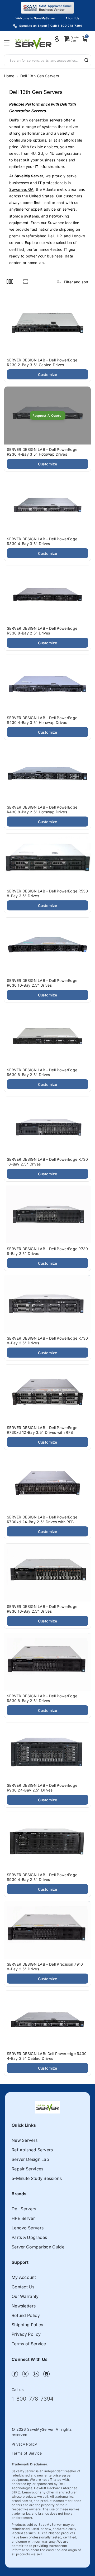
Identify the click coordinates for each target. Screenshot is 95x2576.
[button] (8, 43)
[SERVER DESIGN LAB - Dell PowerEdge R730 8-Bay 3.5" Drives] (47, 1304)
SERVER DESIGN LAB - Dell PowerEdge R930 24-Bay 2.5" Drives (42, 1788)
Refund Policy (26, 2315)
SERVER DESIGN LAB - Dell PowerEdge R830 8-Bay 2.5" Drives (42, 1698)
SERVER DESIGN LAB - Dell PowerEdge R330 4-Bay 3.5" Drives (42, 541)
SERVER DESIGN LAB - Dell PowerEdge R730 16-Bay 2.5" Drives (47, 1162)
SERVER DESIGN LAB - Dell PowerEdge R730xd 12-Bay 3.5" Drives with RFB (42, 1430)
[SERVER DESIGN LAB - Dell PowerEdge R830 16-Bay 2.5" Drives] (47, 1573)
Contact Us (23, 2287)
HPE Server (23, 2218)
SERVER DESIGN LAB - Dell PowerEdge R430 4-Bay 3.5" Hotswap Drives (42, 720)
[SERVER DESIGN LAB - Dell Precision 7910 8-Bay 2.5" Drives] (47, 1930)
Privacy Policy (26, 2334)
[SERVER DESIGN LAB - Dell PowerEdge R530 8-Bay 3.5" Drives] (47, 860)
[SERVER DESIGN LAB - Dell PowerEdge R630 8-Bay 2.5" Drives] (47, 1036)
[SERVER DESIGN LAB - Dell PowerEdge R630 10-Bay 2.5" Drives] (47, 947)
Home (9, 76)
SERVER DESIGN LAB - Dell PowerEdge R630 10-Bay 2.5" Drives (42, 983)
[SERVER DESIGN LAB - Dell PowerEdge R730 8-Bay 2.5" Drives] (47, 1215)
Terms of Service (29, 2344)
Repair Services (28, 2169)
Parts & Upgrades (29, 2237)
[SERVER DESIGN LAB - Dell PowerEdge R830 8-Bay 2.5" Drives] (47, 1662)
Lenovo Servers (28, 2228)
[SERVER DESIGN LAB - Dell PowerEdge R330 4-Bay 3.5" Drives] (47, 505)
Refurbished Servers (32, 2150)
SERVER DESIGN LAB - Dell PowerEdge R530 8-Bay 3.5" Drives (47, 893)
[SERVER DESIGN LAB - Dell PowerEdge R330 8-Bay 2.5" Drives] (47, 594)
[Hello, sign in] (57, 39)
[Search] (84, 60)
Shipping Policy (28, 2325)
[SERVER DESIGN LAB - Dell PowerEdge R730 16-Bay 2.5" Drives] (47, 1125)
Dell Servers (24, 2209)
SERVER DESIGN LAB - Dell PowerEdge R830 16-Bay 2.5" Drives (42, 1609)
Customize (48, 375)
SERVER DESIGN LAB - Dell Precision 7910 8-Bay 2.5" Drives (45, 1967)
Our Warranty (25, 2296)
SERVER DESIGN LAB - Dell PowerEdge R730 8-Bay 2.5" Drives (47, 1251)
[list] (25, 281)
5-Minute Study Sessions (37, 2178)
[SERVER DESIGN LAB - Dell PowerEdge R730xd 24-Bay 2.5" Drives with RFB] (47, 1483)
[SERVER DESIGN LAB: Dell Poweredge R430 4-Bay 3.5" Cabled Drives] (47, 2020)
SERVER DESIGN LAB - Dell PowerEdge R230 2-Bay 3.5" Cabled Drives (42, 362)
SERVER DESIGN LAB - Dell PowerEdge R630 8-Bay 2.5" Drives (42, 1072)
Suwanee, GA (21, 189)
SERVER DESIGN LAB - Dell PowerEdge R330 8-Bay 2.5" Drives (42, 631)
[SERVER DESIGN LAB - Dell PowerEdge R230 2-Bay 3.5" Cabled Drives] (47, 326)
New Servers (25, 2140)
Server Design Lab (30, 2159)
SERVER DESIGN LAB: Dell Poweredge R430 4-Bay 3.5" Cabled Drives (47, 2056)
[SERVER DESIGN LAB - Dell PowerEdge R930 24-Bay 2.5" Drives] (47, 1751)
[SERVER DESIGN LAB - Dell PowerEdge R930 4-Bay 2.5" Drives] (47, 1841)
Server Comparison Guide (38, 2247)
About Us (72, 18)
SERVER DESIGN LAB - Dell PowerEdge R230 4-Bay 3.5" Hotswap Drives (42, 452)
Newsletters (24, 2306)
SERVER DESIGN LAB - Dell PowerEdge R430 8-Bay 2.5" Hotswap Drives (42, 809)
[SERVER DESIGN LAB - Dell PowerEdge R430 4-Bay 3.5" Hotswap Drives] (47, 684)
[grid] (10, 281)
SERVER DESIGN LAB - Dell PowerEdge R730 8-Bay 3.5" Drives (47, 1341)
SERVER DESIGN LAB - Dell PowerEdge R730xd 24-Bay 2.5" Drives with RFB (42, 1519)
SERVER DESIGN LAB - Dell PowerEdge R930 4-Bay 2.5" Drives (42, 1877)
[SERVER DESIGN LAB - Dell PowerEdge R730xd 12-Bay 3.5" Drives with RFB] (47, 1394)
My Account (24, 2277)
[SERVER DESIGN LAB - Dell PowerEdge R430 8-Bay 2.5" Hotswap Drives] (47, 773)
